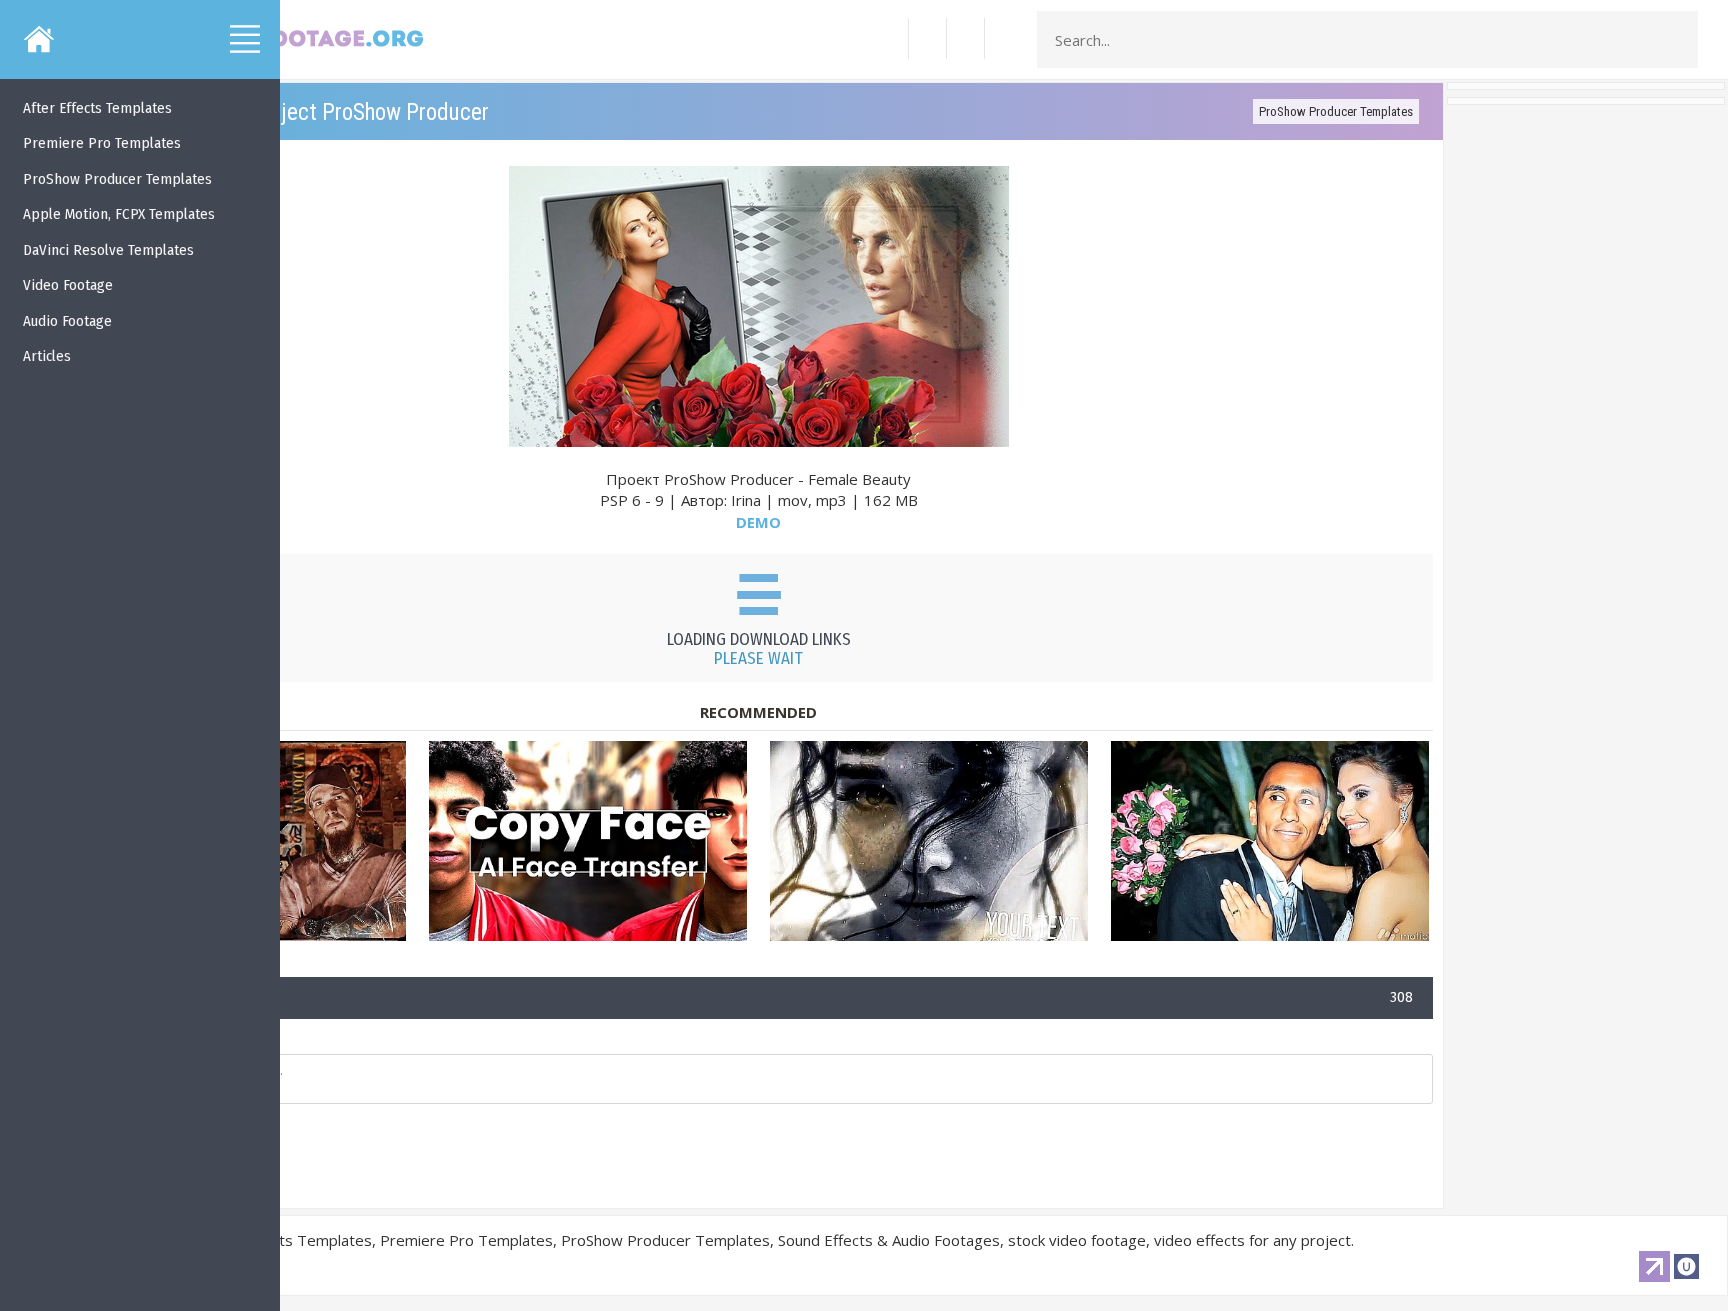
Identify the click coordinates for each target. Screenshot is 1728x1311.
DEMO (758, 522)
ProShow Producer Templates (1336, 111)
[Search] (1677, 40)
